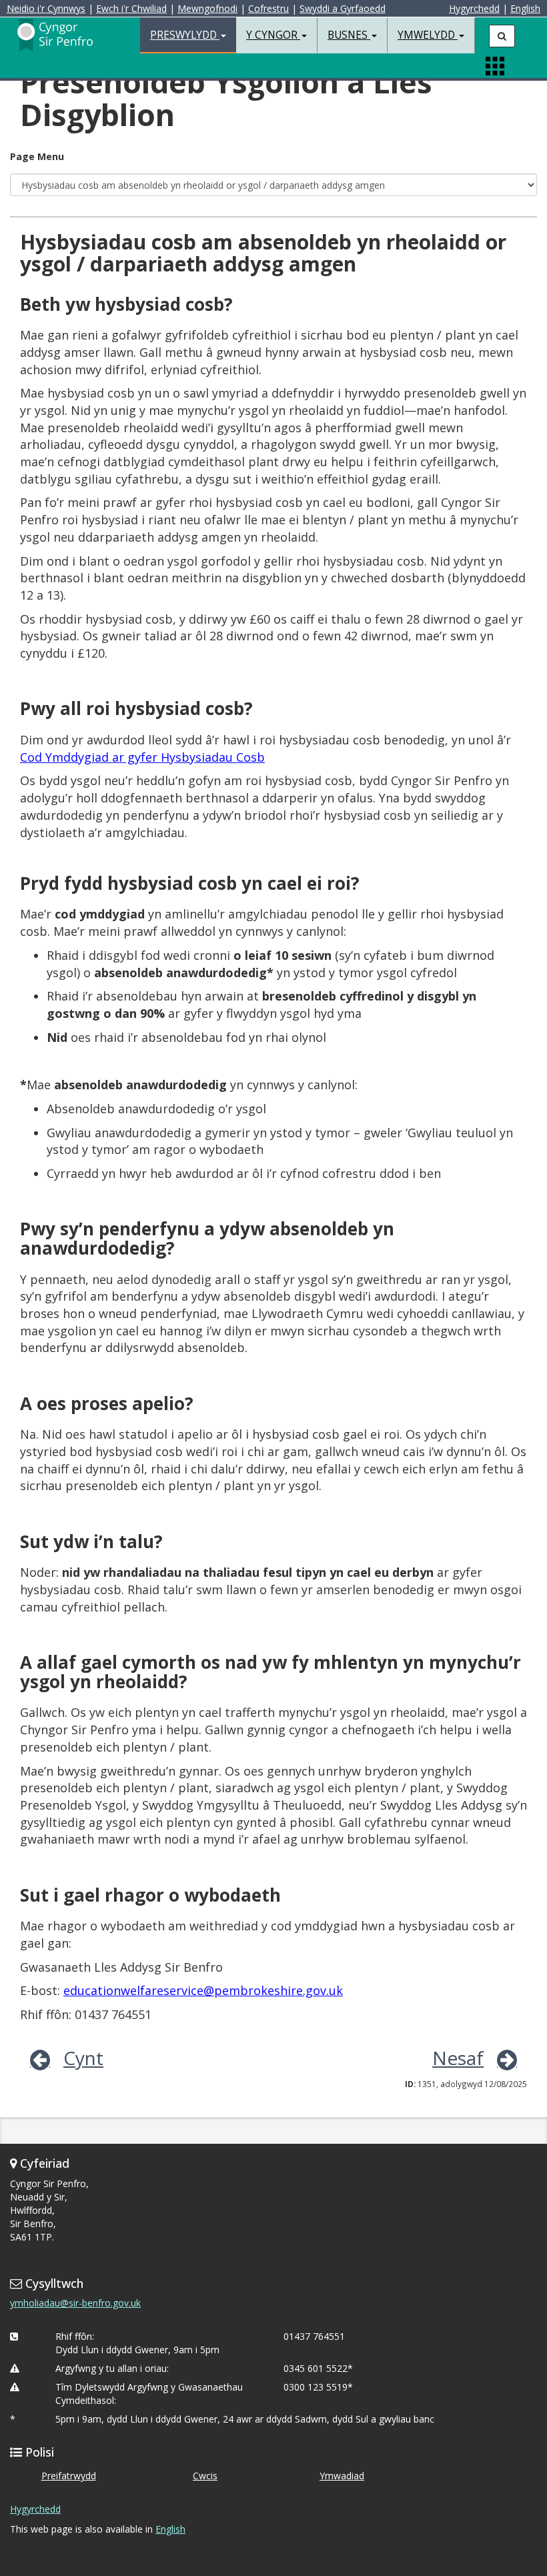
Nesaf (458, 2058)
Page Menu (37, 156)
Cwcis (205, 2476)
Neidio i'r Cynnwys (46, 8)
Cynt (83, 2058)
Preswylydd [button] (185, 35)
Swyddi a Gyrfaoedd (343, 8)
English (525, 8)
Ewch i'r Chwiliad (131, 8)
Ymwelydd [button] (428, 35)
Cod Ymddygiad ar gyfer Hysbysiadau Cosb (142, 757)
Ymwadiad (342, 2476)
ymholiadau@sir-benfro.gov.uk (75, 2303)
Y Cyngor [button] (273, 35)
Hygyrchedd (474, 8)
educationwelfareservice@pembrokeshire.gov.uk (203, 1990)
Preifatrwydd (69, 2476)
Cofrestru (268, 8)
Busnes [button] (349, 35)
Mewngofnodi (207, 8)
